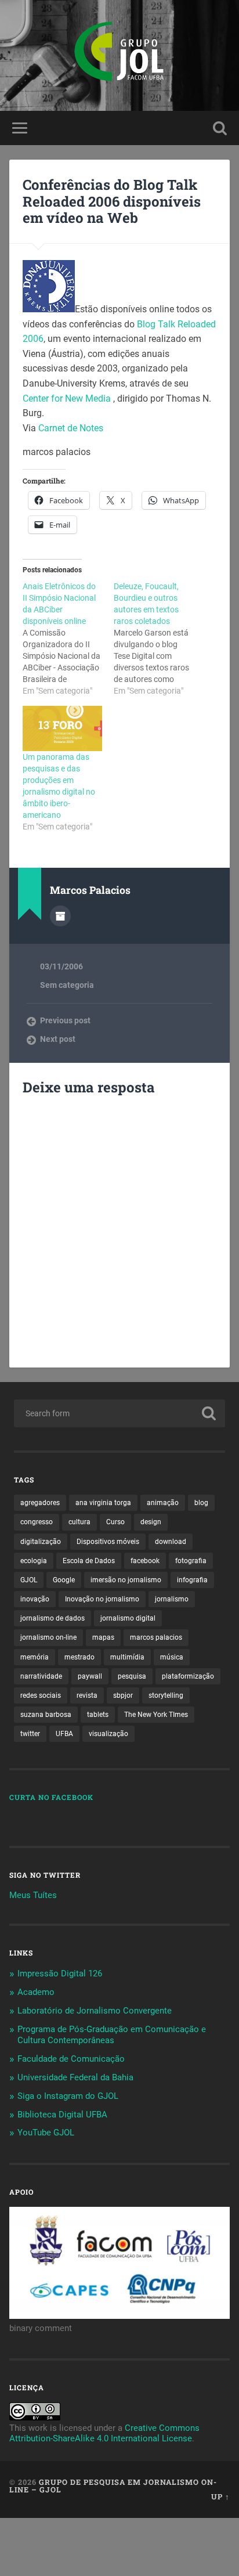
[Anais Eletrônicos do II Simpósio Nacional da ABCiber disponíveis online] (68, 638)
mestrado (79, 1657)
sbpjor (123, 1695)
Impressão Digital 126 (60, 1974)
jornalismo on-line (48, 1637)
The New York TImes (156, 1715)
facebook (145, 1561)
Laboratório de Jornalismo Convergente (95, 2011)
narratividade (41, 1676)
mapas (103, 1637)
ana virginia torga (103, 1503)
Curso (115, 1522)
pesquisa (132, 1676)
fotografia (191, 1561)
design (151, 1522)
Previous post (65, 1020)
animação (163, 1503)
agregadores (40, 1503)
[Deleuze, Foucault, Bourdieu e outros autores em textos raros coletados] (159, 638)
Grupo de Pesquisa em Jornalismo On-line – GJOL (113, 2486)
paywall (90, 1676)
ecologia (34, 1561)
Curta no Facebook (51, 1797)
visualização (108, 1734)
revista (87, 1695)
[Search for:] (119, 1413)
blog (201, 1503)
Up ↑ (220, 2496)
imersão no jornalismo (126, 1580)
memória (35, 1657)
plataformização (188, 1676)
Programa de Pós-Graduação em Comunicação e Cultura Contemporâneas (112, 2035)
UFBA (64, 1734)
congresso (37, 1522)
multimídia (127, 1657)
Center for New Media (68, 398)
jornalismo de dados (52, 1618)
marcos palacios (156, 1637)
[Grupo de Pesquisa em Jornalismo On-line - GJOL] (119, 55)
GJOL (29, 1580)
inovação (35, 1599)
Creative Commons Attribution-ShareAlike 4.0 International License (104, 2433)
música (172, 1657)
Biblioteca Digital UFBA (62, 2115)
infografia (192, 1580)
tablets (98, 1715)
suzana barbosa (46, 1715)
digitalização (41, 1542)
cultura (79, 1522)
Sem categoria (67, 985)
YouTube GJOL (46, 2133)
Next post (58, 1039)
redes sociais (41, 1695)
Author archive (60, 916)
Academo (36, 1992)
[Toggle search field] (220, 128)
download (171, 1542)
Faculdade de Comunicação (71, 2059)
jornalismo (172, 1599)
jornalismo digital (128, 1618)
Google (64, 1580)
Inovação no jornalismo (102, 1599)
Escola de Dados (89, 1561)
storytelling (166, 1695)
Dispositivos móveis (108, 1542)
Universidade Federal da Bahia (75, 2077)
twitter (30, 1734)
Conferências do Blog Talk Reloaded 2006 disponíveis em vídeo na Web (112, 201)
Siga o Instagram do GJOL (68, 2096)
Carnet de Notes (71, 428)
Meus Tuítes (33, 1895)
